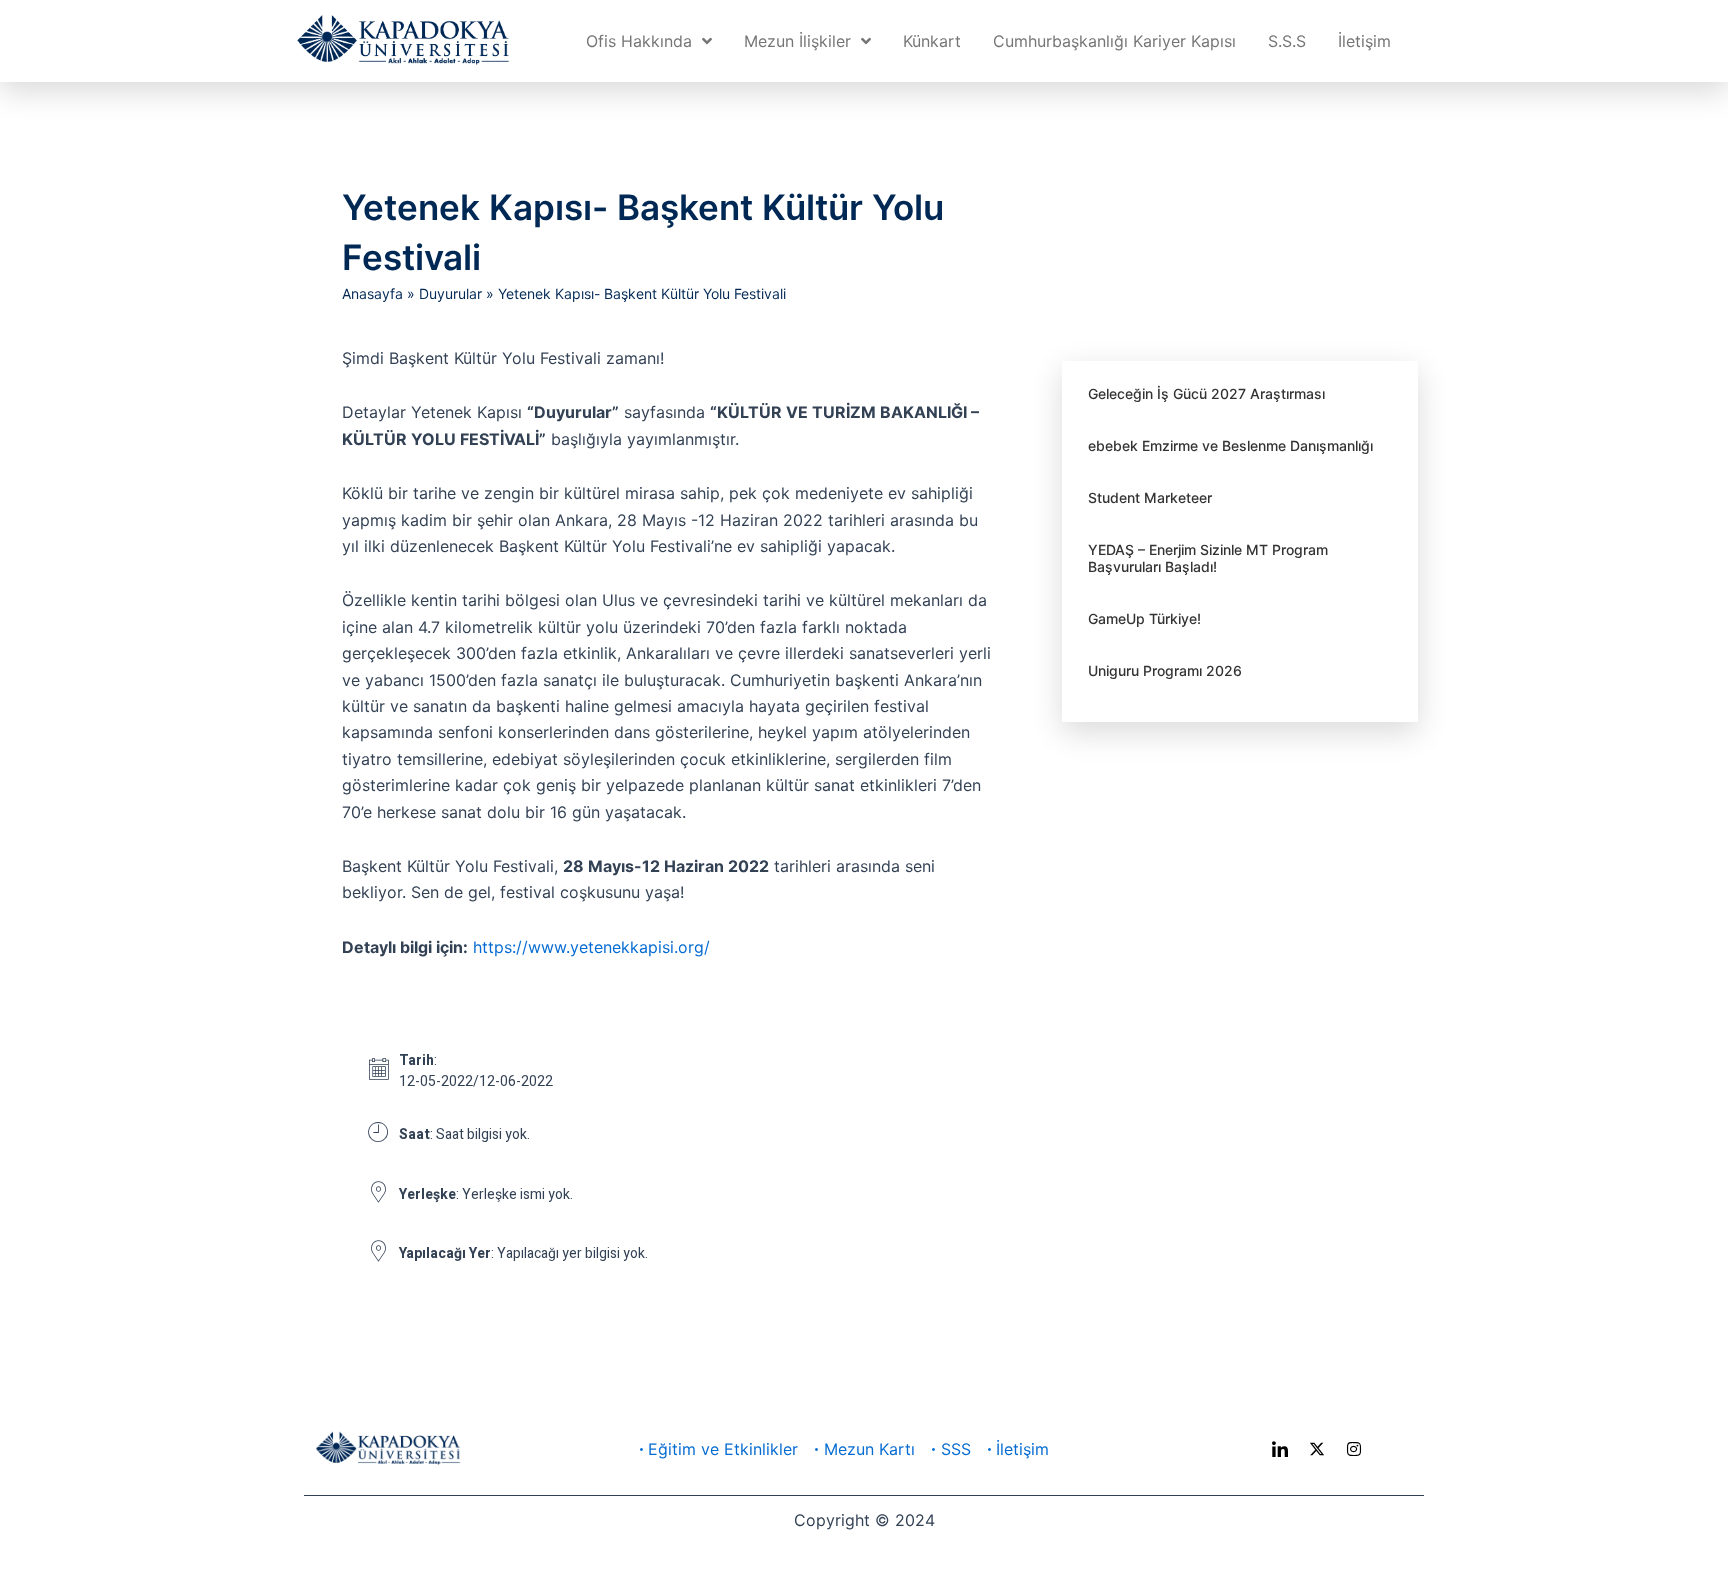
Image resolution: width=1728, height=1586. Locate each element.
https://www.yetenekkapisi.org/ (591, 947)
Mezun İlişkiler (797, 41)
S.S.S (1287, 41)
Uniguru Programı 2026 (1165, 670)
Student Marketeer (1150, 497)
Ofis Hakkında (639, 41)
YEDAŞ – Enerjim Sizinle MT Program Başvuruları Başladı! (1208, 558)
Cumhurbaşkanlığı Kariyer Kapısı (1114, 41)
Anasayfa (372, 293)
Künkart (932, 41)
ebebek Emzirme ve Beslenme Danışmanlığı (1230, 445)
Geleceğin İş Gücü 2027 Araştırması (1206, 393)
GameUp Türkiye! (1144, 618)
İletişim (1364, 41)
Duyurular (450, 293)
